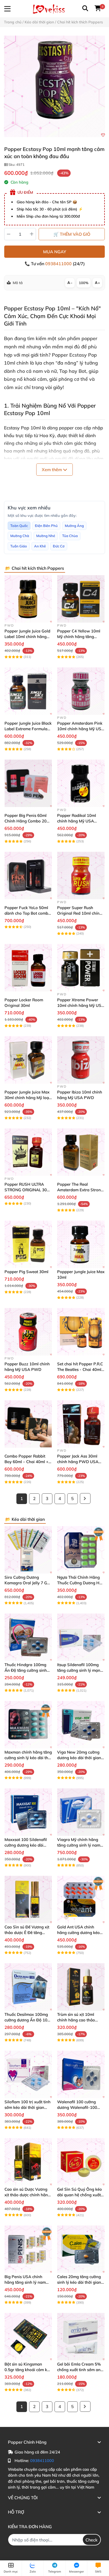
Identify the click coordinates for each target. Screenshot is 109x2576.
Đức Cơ (59, 546)
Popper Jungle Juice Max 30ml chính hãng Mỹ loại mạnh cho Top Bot (27, 1098)
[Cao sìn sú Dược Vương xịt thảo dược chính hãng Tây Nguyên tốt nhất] (28, 2162)
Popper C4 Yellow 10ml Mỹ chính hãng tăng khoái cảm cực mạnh (79, 637)
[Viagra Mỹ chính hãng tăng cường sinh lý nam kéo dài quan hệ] (81, 1812)
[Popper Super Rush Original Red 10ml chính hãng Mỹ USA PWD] (81, 875)
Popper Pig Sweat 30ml (26, 1272)
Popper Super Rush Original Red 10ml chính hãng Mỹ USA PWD (80, 913)
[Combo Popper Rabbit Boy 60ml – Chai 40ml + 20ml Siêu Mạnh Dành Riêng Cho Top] (28, 1424)
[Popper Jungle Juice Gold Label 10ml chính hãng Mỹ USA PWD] (28, 599)
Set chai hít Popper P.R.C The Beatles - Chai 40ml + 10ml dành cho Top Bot (80, 1369)
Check (92, 2540)
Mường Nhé (46, 536)
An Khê (40, 546)
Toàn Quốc (19, 526)
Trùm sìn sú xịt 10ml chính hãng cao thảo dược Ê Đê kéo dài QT (77, 2020)
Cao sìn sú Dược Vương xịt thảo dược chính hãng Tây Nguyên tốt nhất (27, 2195)
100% (84, 283)
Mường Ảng (74, 526)
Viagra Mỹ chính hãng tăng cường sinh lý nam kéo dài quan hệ (79, 1845)
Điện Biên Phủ (46, 526)
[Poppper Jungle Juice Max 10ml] (81, 1244)
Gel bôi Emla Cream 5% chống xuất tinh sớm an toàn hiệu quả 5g (79, 2370)
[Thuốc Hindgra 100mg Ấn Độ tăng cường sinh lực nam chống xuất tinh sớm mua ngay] (28, 1637)
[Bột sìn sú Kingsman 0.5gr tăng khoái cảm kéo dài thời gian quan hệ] (28, 2337)
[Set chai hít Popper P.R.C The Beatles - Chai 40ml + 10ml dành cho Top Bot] (81, 1332)
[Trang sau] (85, 1498)
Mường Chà (20, 536)
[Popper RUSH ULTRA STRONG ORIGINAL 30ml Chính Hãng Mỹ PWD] (28, 1152)
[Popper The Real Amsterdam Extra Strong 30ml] (81, 1152)
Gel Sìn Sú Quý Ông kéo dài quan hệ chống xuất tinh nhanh (80, 2195)
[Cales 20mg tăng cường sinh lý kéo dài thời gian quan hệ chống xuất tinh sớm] (81, 2249)
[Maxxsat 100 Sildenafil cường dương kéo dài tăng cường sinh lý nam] (28, 1812)
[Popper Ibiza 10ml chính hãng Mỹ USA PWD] (81, 1060)
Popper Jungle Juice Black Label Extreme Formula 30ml (28, 729)
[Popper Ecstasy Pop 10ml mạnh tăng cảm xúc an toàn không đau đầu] (54, 86)
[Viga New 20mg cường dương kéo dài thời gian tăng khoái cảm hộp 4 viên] (81, 1725)
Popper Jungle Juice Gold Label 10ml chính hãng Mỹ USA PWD (27, 637)
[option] (54, 86)
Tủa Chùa (70, 536)
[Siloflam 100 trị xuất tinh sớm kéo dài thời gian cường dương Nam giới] (28, 2074)
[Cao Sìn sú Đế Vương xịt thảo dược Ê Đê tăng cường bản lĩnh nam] (28, 1900)
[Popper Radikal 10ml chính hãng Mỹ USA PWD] (81, 783)
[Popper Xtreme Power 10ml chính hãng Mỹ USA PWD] (81, 968)
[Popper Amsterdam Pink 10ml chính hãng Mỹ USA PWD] (81, 691)
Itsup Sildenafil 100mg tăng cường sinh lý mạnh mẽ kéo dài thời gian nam (81, 1670)
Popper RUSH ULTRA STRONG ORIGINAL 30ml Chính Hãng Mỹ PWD (28, 1190)
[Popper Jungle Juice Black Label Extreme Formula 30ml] (28, 691)
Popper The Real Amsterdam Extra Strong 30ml (80, 1190)
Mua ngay (55, 252)
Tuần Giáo (19, 546)
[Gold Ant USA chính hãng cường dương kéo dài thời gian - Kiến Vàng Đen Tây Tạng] (81, 1900)
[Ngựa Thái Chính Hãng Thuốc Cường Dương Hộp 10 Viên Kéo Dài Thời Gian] (81, 1550)
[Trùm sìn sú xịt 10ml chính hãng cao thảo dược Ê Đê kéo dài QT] (81, 1987)
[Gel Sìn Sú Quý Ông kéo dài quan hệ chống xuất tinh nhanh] (81, 2162)
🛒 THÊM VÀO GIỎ (72, 234)
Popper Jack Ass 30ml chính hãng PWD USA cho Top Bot (78, 1462)
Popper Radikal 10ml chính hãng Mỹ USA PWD (77, 821)
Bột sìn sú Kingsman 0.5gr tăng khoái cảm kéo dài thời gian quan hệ (28, 2370)
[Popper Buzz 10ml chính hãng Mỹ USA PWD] (28, 1332)
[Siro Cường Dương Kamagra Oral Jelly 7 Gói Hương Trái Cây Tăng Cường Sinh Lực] (28, 1550)
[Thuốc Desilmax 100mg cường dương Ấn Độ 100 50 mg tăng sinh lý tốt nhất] (28, 1987)
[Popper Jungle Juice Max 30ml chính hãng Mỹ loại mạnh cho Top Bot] (28, 1060)
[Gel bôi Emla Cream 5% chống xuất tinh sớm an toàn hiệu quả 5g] (81, 2337)
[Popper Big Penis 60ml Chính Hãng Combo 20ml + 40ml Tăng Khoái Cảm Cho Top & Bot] (28, 783)
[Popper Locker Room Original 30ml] (28, 968)
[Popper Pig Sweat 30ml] (28, 1244)
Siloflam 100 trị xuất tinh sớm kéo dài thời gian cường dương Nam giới (28, 2107)
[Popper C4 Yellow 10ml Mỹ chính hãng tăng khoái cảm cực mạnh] (81, 599)
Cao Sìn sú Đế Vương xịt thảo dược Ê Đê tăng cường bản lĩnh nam (27, 1933)
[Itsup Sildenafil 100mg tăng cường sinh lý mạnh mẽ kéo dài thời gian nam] (81, 1637)
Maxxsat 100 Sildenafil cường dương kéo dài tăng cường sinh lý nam (26, 1845)
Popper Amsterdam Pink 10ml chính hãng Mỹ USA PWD (81, 729)
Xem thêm (52, 470)
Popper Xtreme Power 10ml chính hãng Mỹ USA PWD (81, 1005)
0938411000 (59, 264)
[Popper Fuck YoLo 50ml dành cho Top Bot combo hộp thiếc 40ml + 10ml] (28, 875)
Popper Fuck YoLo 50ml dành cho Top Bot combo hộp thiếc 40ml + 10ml (28, 913)
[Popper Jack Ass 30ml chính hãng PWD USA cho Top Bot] (81, 1424)
